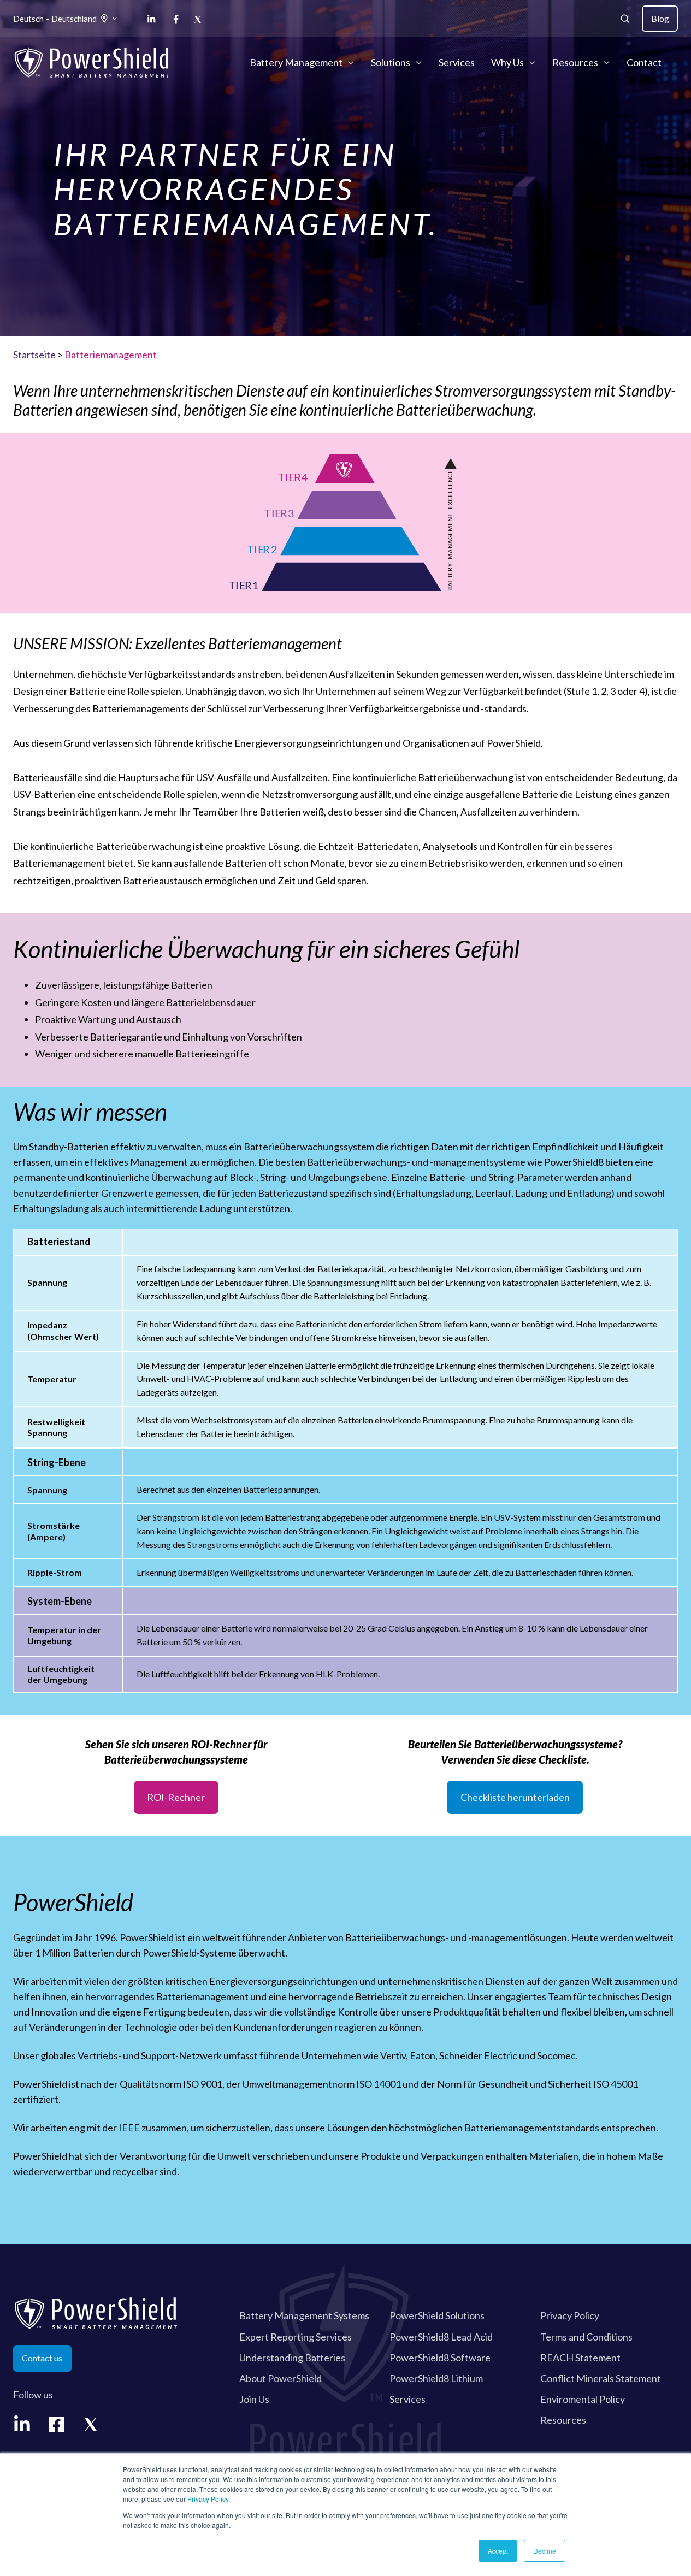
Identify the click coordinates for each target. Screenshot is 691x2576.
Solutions (391, 62)
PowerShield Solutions (437, 2315)
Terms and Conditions (586, 2337)
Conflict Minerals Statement (601, 2378)
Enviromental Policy (583, 2399)
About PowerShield (280, 2378)
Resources (575, 62)
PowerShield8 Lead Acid (441, 2337)
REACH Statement (580, 2358)
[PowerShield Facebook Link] (57, 2424)
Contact (644, 62)
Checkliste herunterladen (515, 1797)
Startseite (34, 355)
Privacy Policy (208, 2499)
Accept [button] (498, 2551)
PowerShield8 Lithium (436, 2378)
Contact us (42, 2358)
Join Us (254, 2399)
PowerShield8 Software (440, 2358)
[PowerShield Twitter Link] (91, 2424)
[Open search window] (625, 19)
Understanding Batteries (292, 2358)
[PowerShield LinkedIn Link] (22, 2424)
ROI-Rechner (176, 1797)
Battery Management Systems (304, 2315)
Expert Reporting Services (296, 2337)
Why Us (507, 62)
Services (457, 62)
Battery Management (296, 62)
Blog (660, 18)
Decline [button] (545, 2551)
